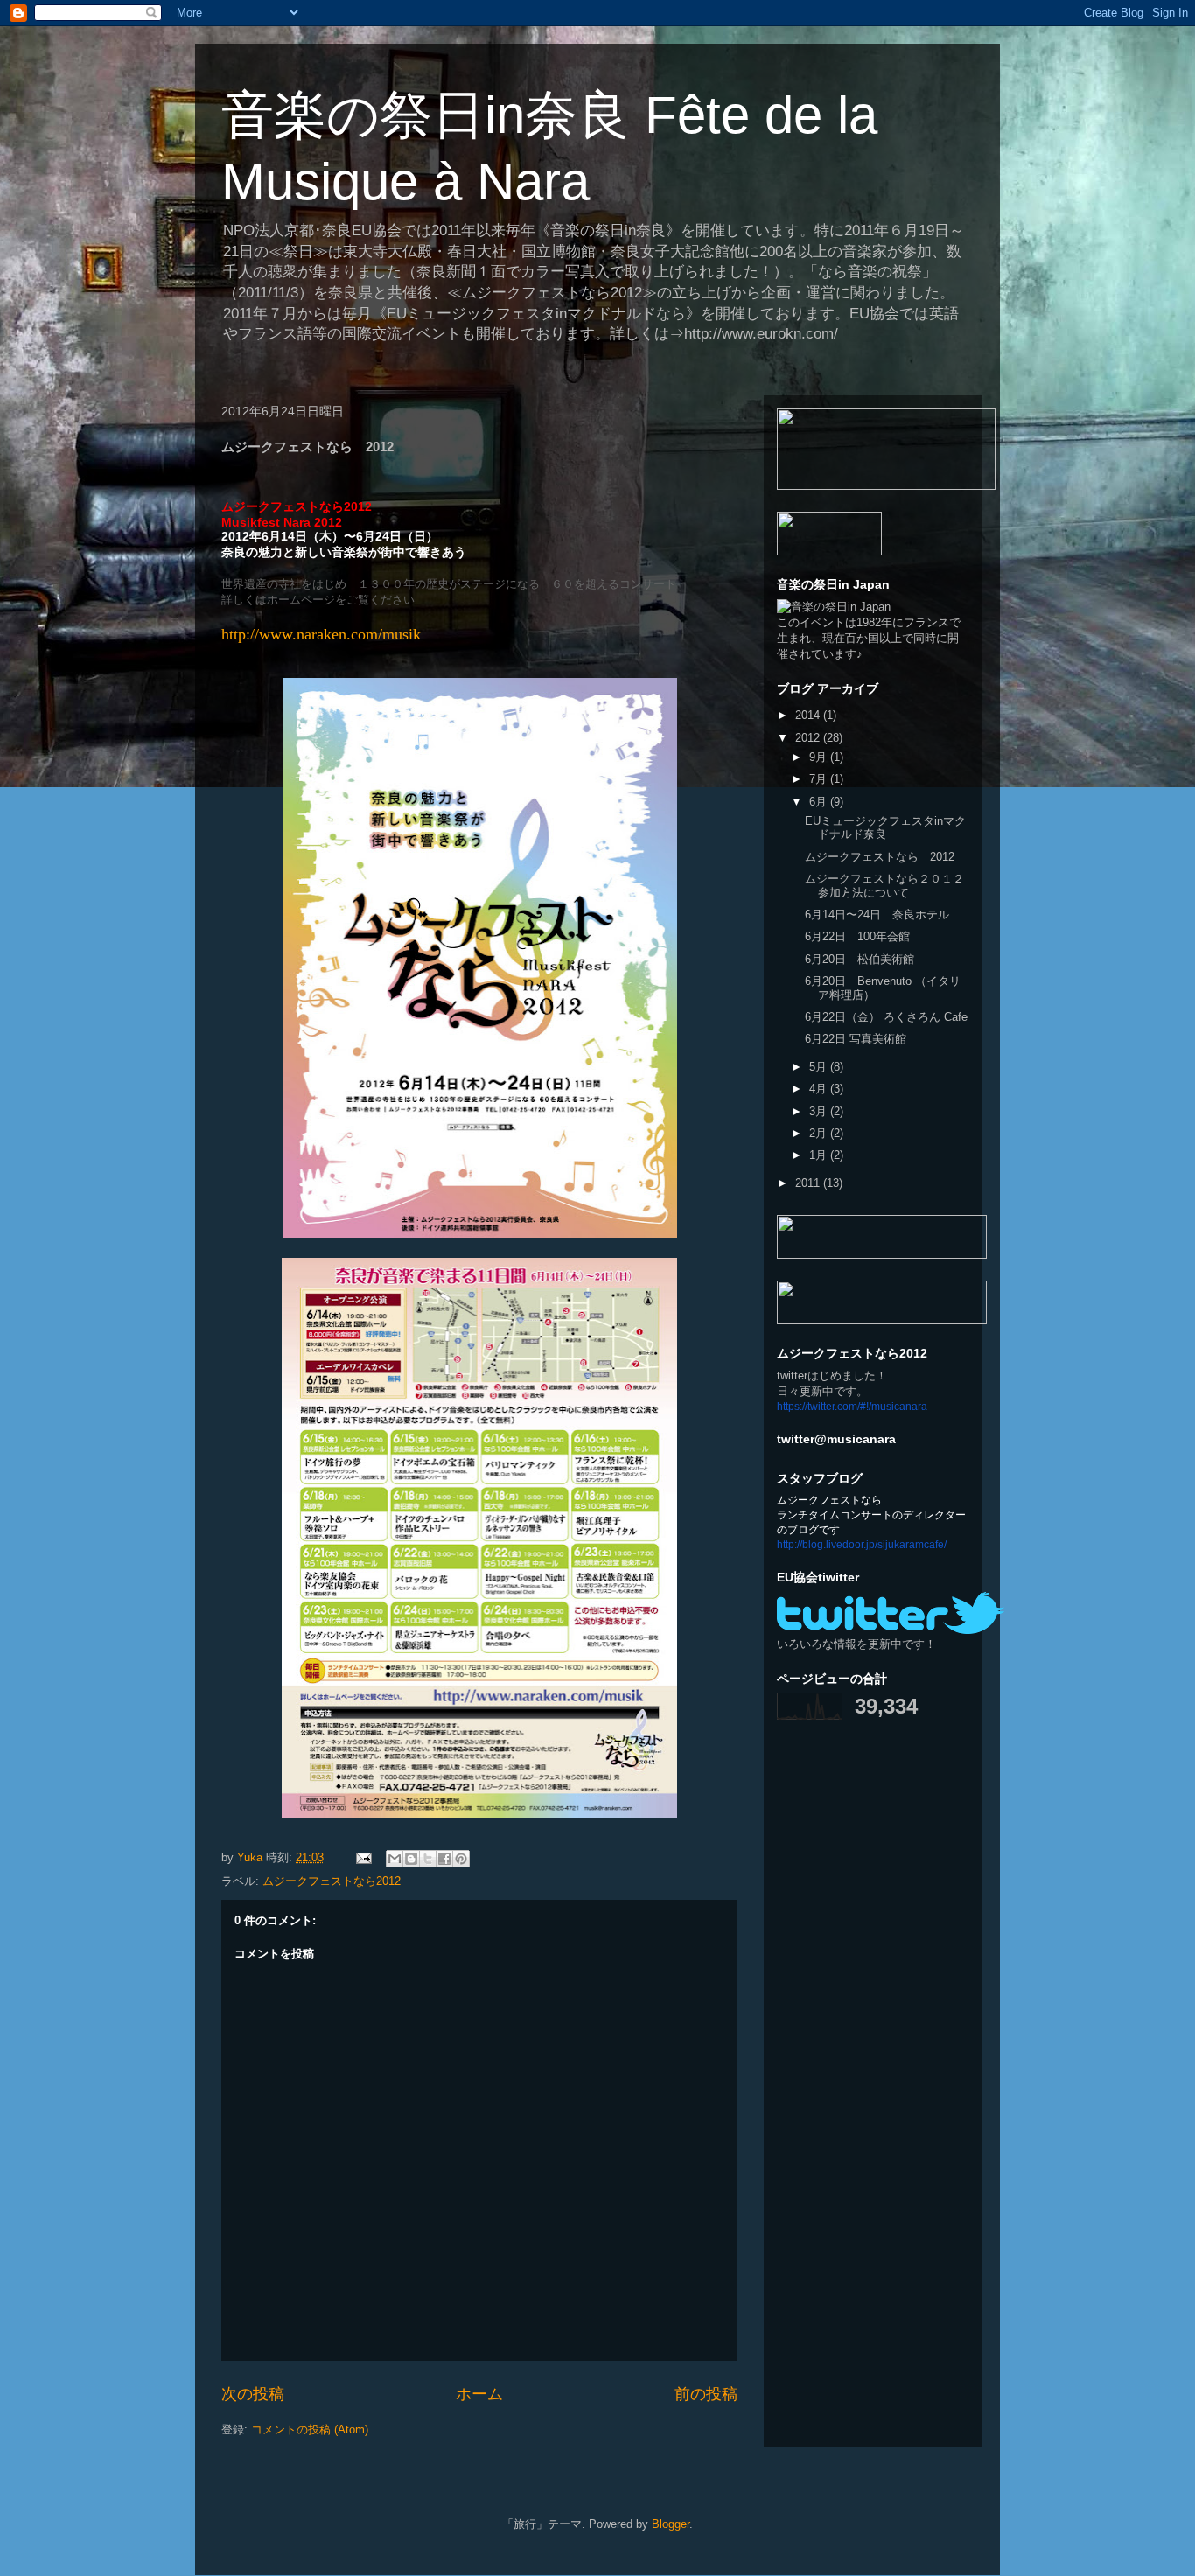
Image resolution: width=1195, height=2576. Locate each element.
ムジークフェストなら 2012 (880, 857)
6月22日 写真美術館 (856, 1039)
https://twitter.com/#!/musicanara (852, 1407)
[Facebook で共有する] (444, 1859)
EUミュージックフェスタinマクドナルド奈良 (885, 828)
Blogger (671, 2524)
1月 (820, 1155)
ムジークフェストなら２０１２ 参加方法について (890, 886)
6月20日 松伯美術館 (860, 959)
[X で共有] (428, 1859)
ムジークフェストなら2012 (332, 1881)
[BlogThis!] (411, 1859)
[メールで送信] (395, 1859)
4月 (820, 1089)
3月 (820, 1111)
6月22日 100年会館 (857, 936)
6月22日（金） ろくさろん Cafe (886, 1017)
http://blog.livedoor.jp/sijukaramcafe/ (862, 1545)
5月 (820, 1067)
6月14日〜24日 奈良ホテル (877, 915)
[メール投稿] (363, 1857)
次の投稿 (253, 2394)
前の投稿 (706, 2394)
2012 (809, 738)
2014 (809, 715)
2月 (820, 1133)
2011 (809, 1183)
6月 (820, 802)
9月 (820, 757)
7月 (820, 779)
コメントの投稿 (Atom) (310, 2429)
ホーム (479, 2394)
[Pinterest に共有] (461, 1859)
